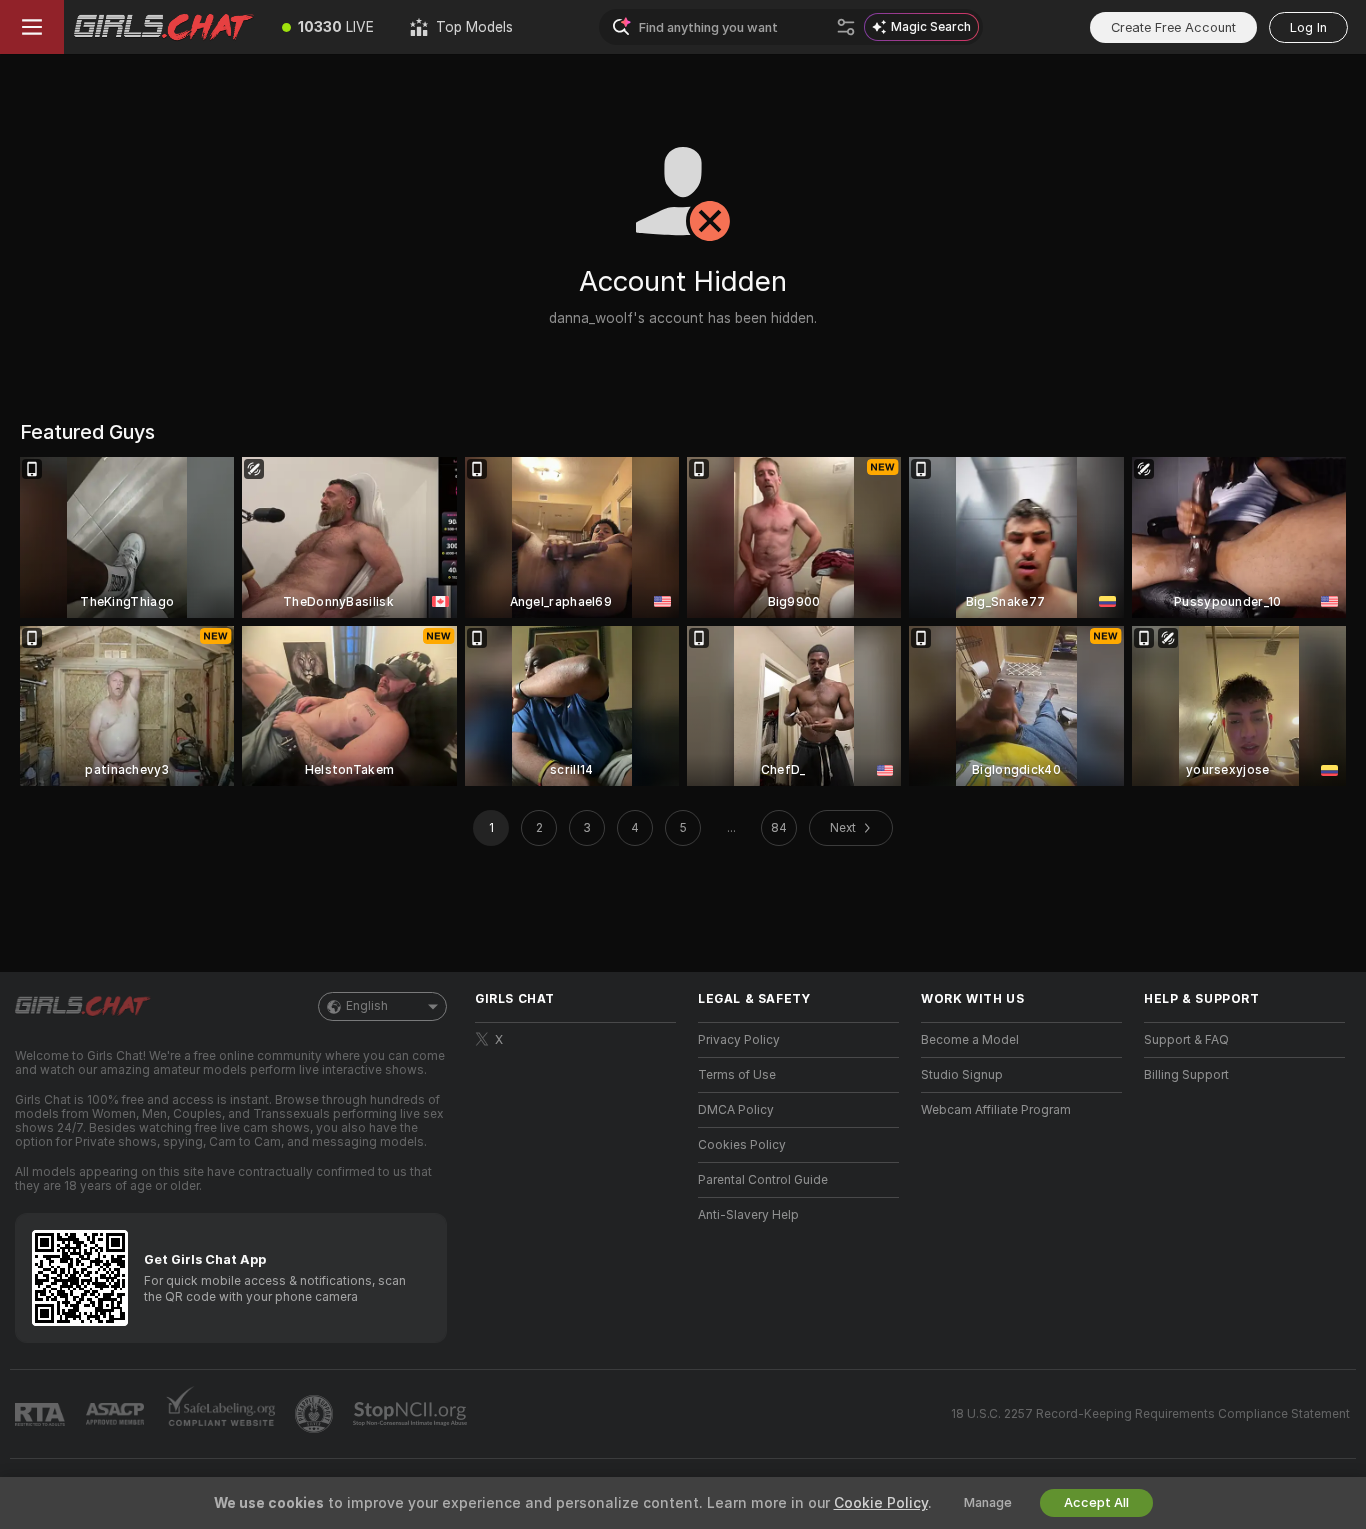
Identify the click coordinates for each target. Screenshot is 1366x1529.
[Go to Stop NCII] (412, 1414)
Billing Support (1186, 1075)
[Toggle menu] (32, 27)
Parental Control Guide (763, 1180)
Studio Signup (962, 1075)
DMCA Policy (736, 1110)
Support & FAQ (1186, 1040)
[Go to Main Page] (164, 27)
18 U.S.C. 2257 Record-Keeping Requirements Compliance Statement (1150, 1414)
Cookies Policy (742, 1145)
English (367, 1006)
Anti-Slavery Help (748, 1215)
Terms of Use (737, 1075)
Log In (1308, 27)
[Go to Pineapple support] (316, 1414)
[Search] (846, 27)
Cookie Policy (881, 1503)
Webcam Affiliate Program (996, 1110)
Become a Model (970, 1040)
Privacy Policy (739, 1040)
